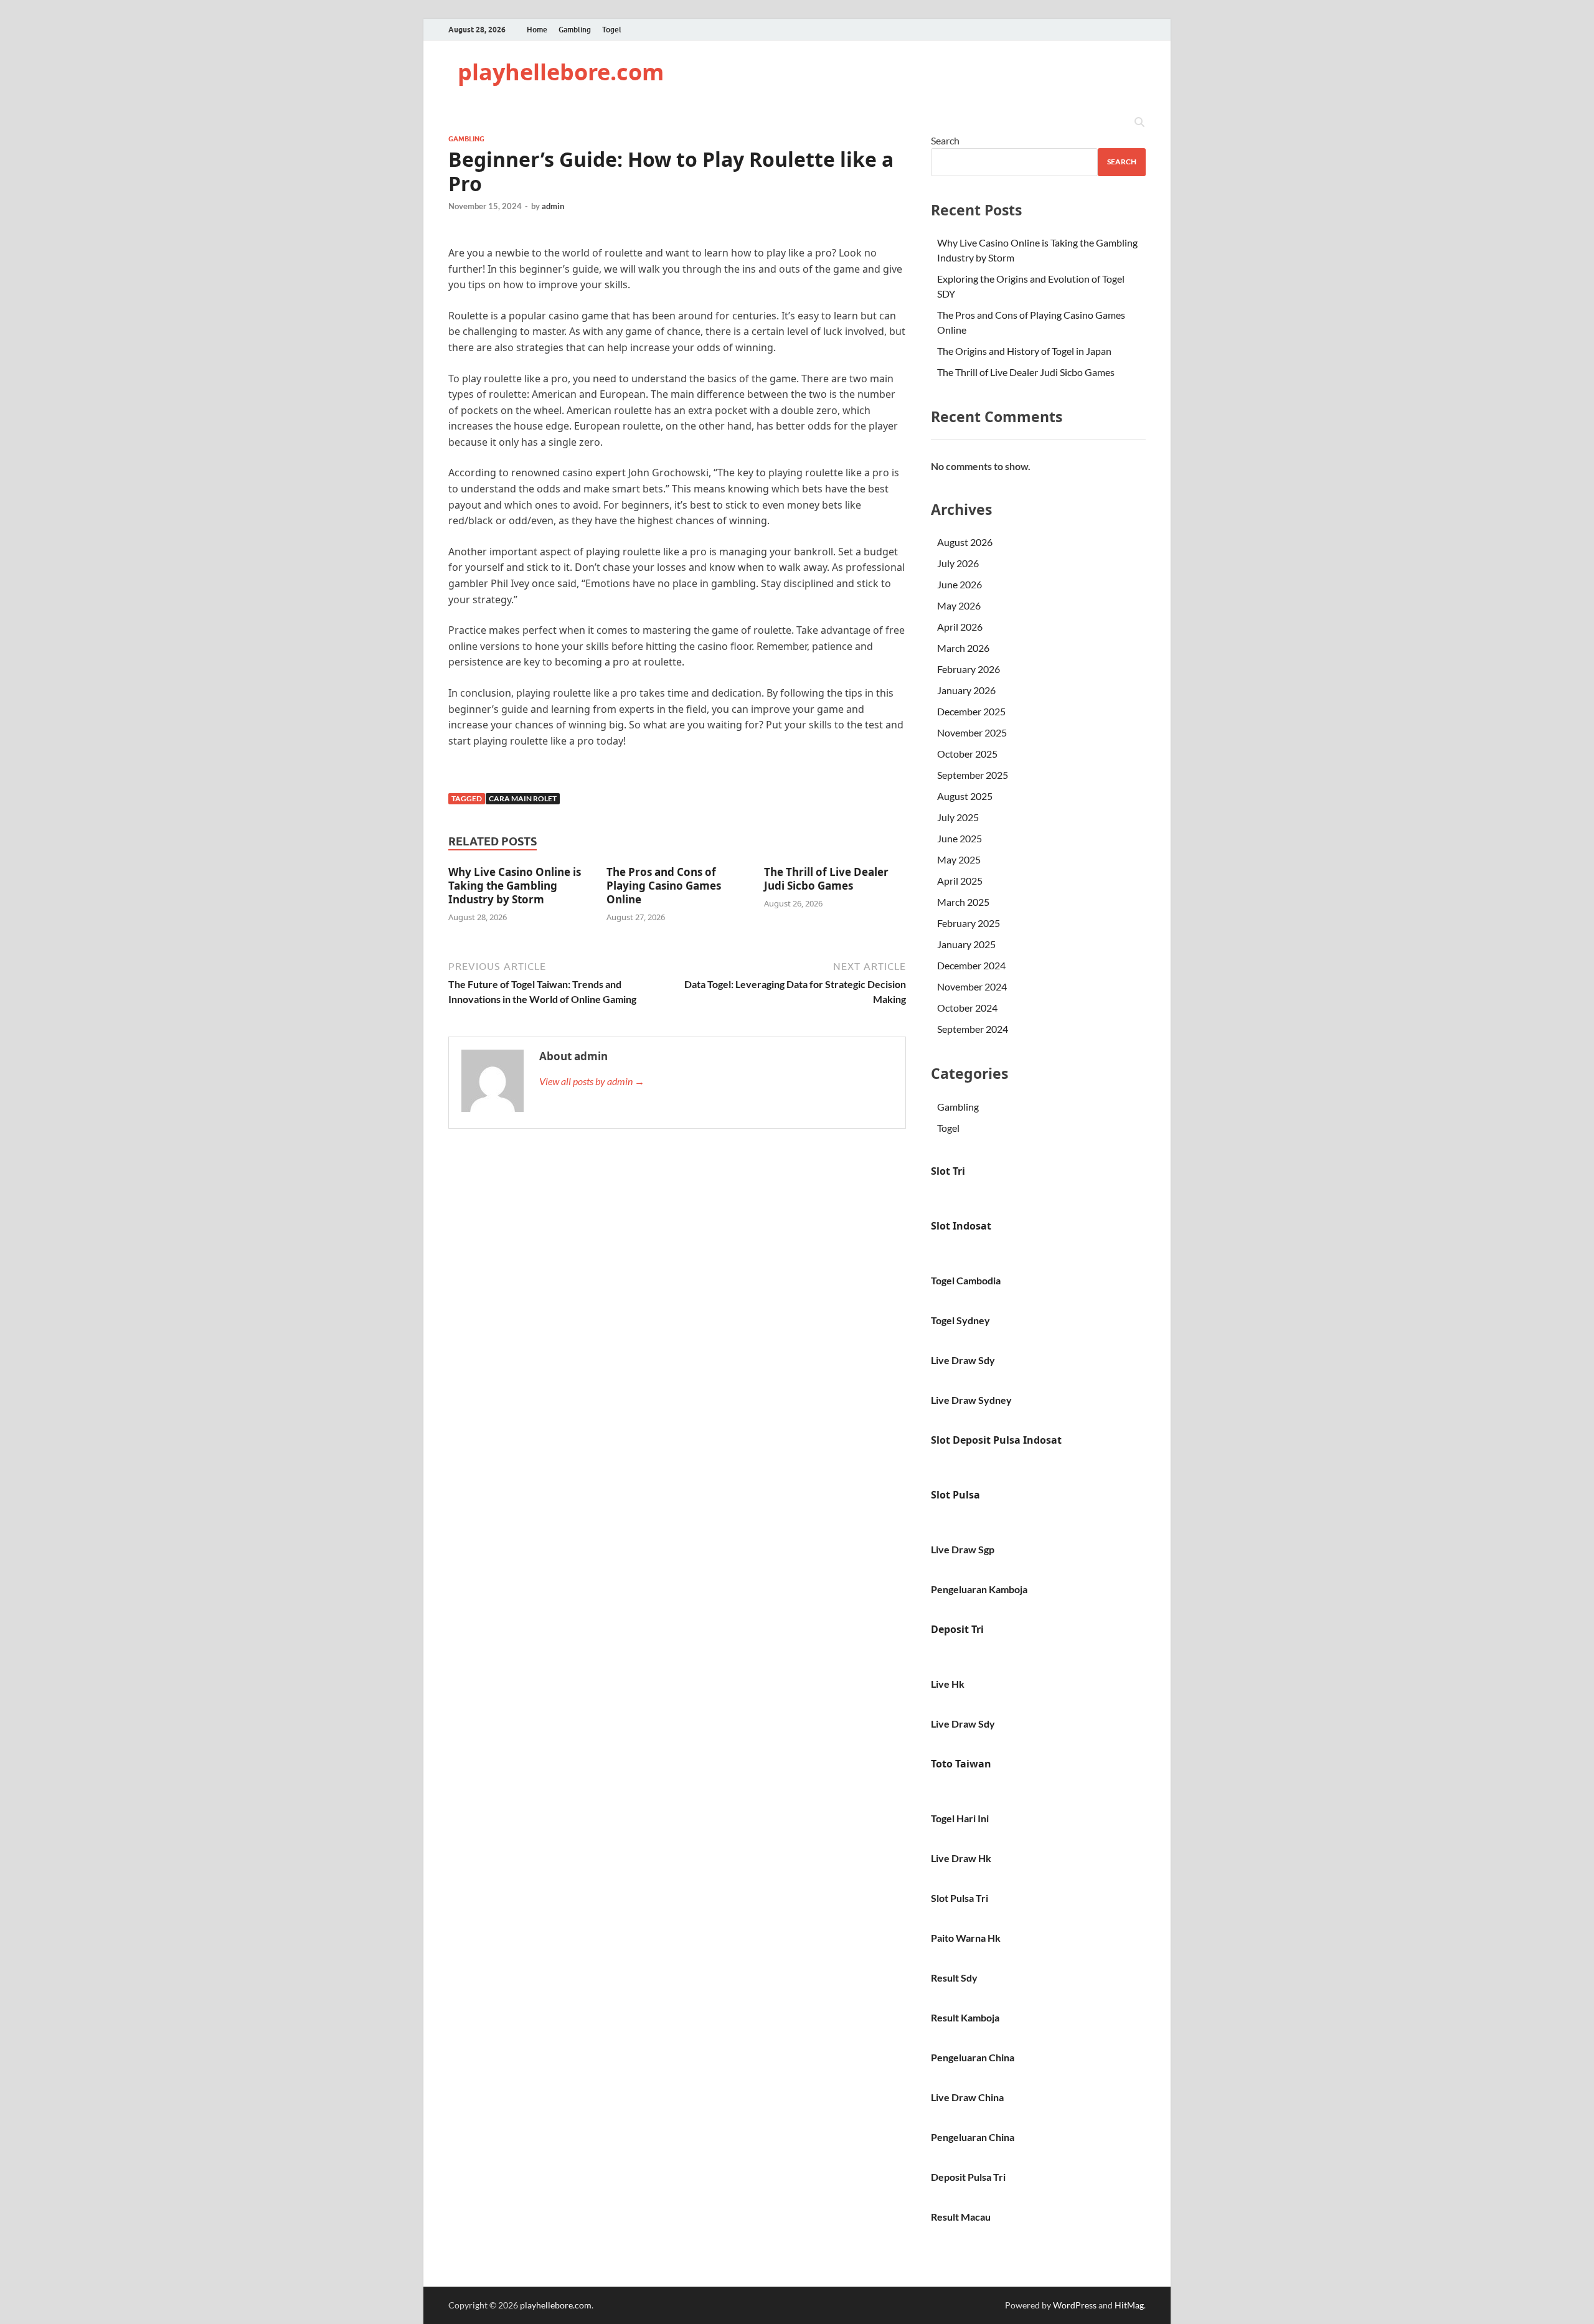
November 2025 (972, 732)
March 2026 (963, 648)
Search (945, 140)
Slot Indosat (961, 1226)
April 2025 (960, 881)
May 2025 (959, 859)
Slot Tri (948, 1171)
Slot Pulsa (955, 1495)
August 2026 (965, 542)
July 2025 (958, 817)
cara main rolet (523, 798)
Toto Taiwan (961, 1764)
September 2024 (973, 1029)
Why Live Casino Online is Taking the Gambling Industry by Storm (515, 886)
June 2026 (960, 584)
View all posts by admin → (592, 1081)
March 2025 (963, 902)
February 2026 (969, 669)
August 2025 (965, 796)
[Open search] (1139, 123)
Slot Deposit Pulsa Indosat (996, 1440)
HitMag (1129, 2305)
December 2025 (971, 711)
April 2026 (960, 627)
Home (537, 30)
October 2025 (967, 754)
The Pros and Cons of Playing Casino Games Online (664, 886)
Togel (612, 30)
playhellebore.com (561, 72)
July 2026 (958, 563)
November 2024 (972, 986)
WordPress (1075, 2305)
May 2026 (959, 605)
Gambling (575, 30)
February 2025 (969, 923)
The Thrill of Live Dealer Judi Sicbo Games (826, 879)
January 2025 (966, 944)
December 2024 (971, 965)
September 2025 (973, 775)
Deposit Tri (957, 1629)
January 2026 (966, 690)
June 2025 (960, 838)
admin (553, 206)
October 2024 (967, 1008)
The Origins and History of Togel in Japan (1024, 351)
